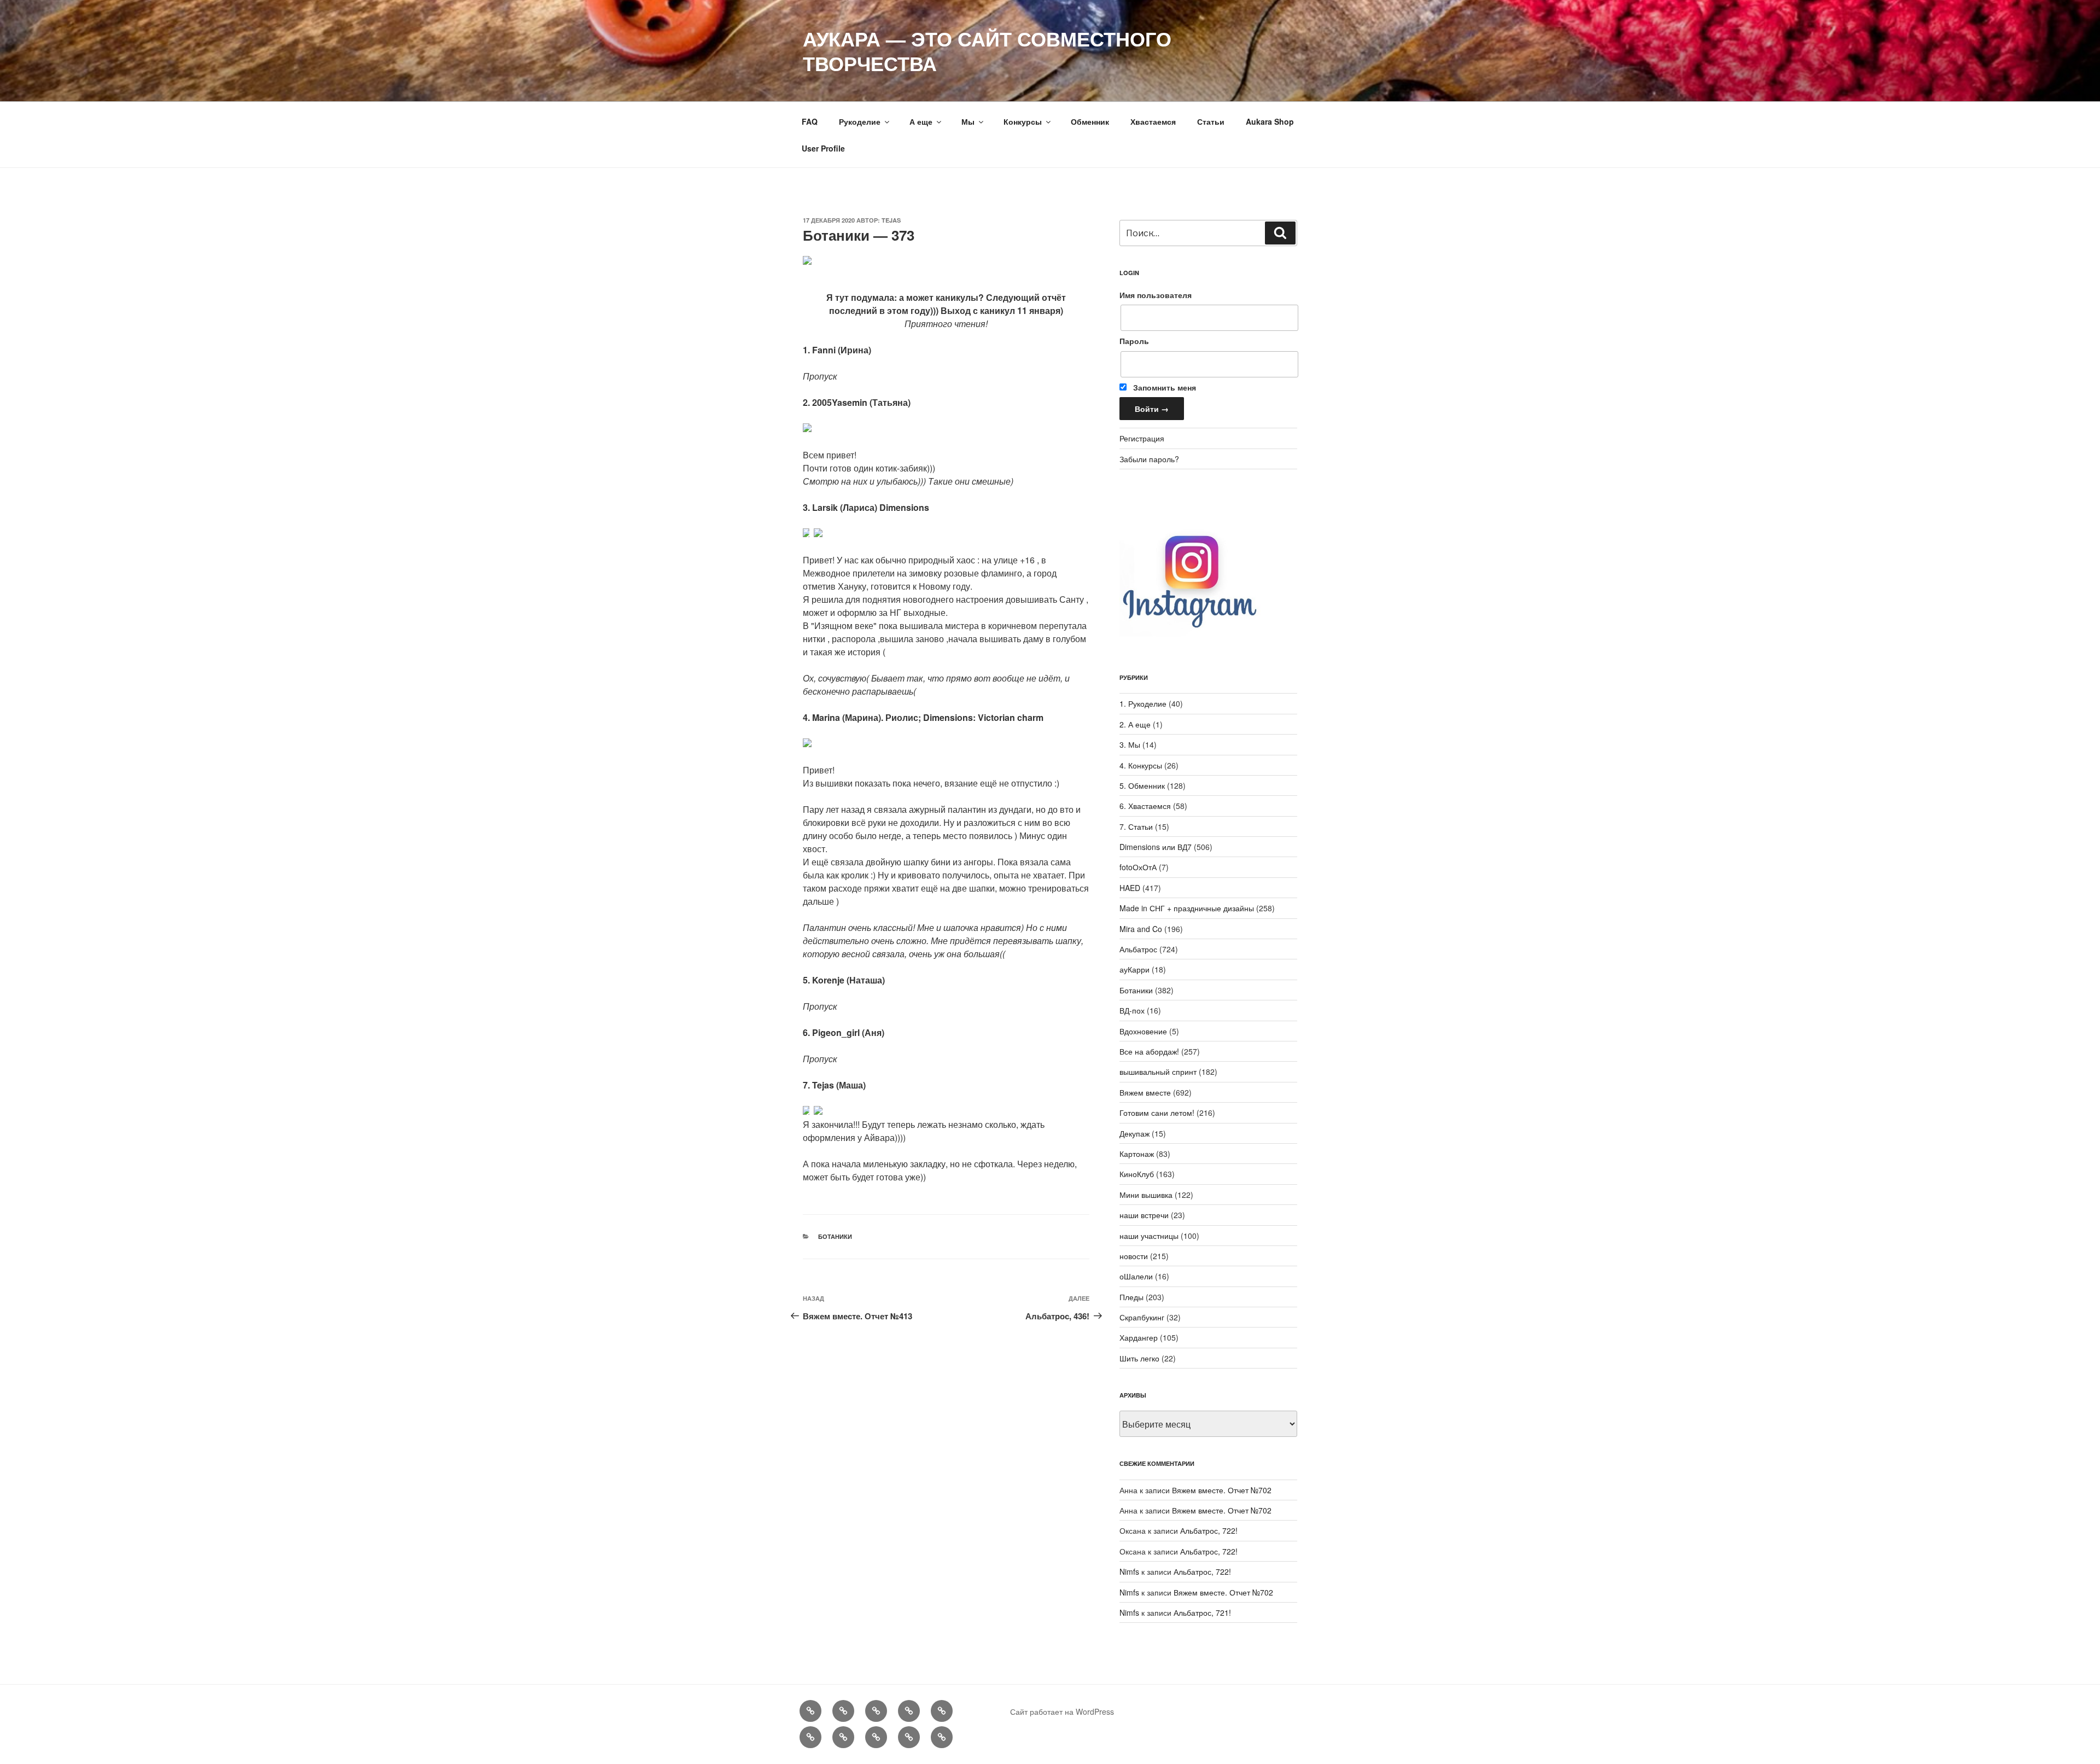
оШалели (1136, 1276)
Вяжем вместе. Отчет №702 (1222, 1490)
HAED (1130, 888)
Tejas (891, 220)
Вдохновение (1143, 1031)
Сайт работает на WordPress (1062, 1711)
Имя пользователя (1156, 295)
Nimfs (1129, 1571)
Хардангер (1139, 1337)
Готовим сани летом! (1157, 1113)
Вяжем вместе (1145, 1092)
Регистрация (1142, 438)
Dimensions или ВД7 (1156, 847)
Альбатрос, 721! (1202, 1612)
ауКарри (1134, 969)
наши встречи (1144, 1215)
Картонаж (1137, 1154)
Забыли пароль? (1149, 459)
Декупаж (1134, 1133)
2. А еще (1135, 724)
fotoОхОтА (1138, 867)
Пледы (1131, 1297)
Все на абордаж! (1149, 1051)
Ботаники (835, 1236)
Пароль (1134, 341)
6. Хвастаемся (1145, 806)
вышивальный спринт (1158, 1072)
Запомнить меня (1163, 387)
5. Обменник (1142, 785)
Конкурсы (1023, 121)
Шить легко (1139, 1358)
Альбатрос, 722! (1209, 1530)
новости (1134, 1256)
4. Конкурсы (1141, 765)
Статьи (1211, 121)
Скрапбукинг (1142, 1317)
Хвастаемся (1153, 121)
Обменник (1090, 121)
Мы (968, 121)
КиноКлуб (1137, 1174)
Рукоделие (860, 121)
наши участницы (1149, 1236)
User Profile (823, 148)
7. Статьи (1136, 826)
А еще (921, 121)
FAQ (810, 121)
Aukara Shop (1270, 121)
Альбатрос (1138, 949)
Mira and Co (1141, 929)
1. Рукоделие (1143, 703)
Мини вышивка (1146, 1195)
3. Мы (1130, 744)
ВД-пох (1132, 1010)
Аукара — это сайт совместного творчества (987, 51)
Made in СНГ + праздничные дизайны (1187, 908)
